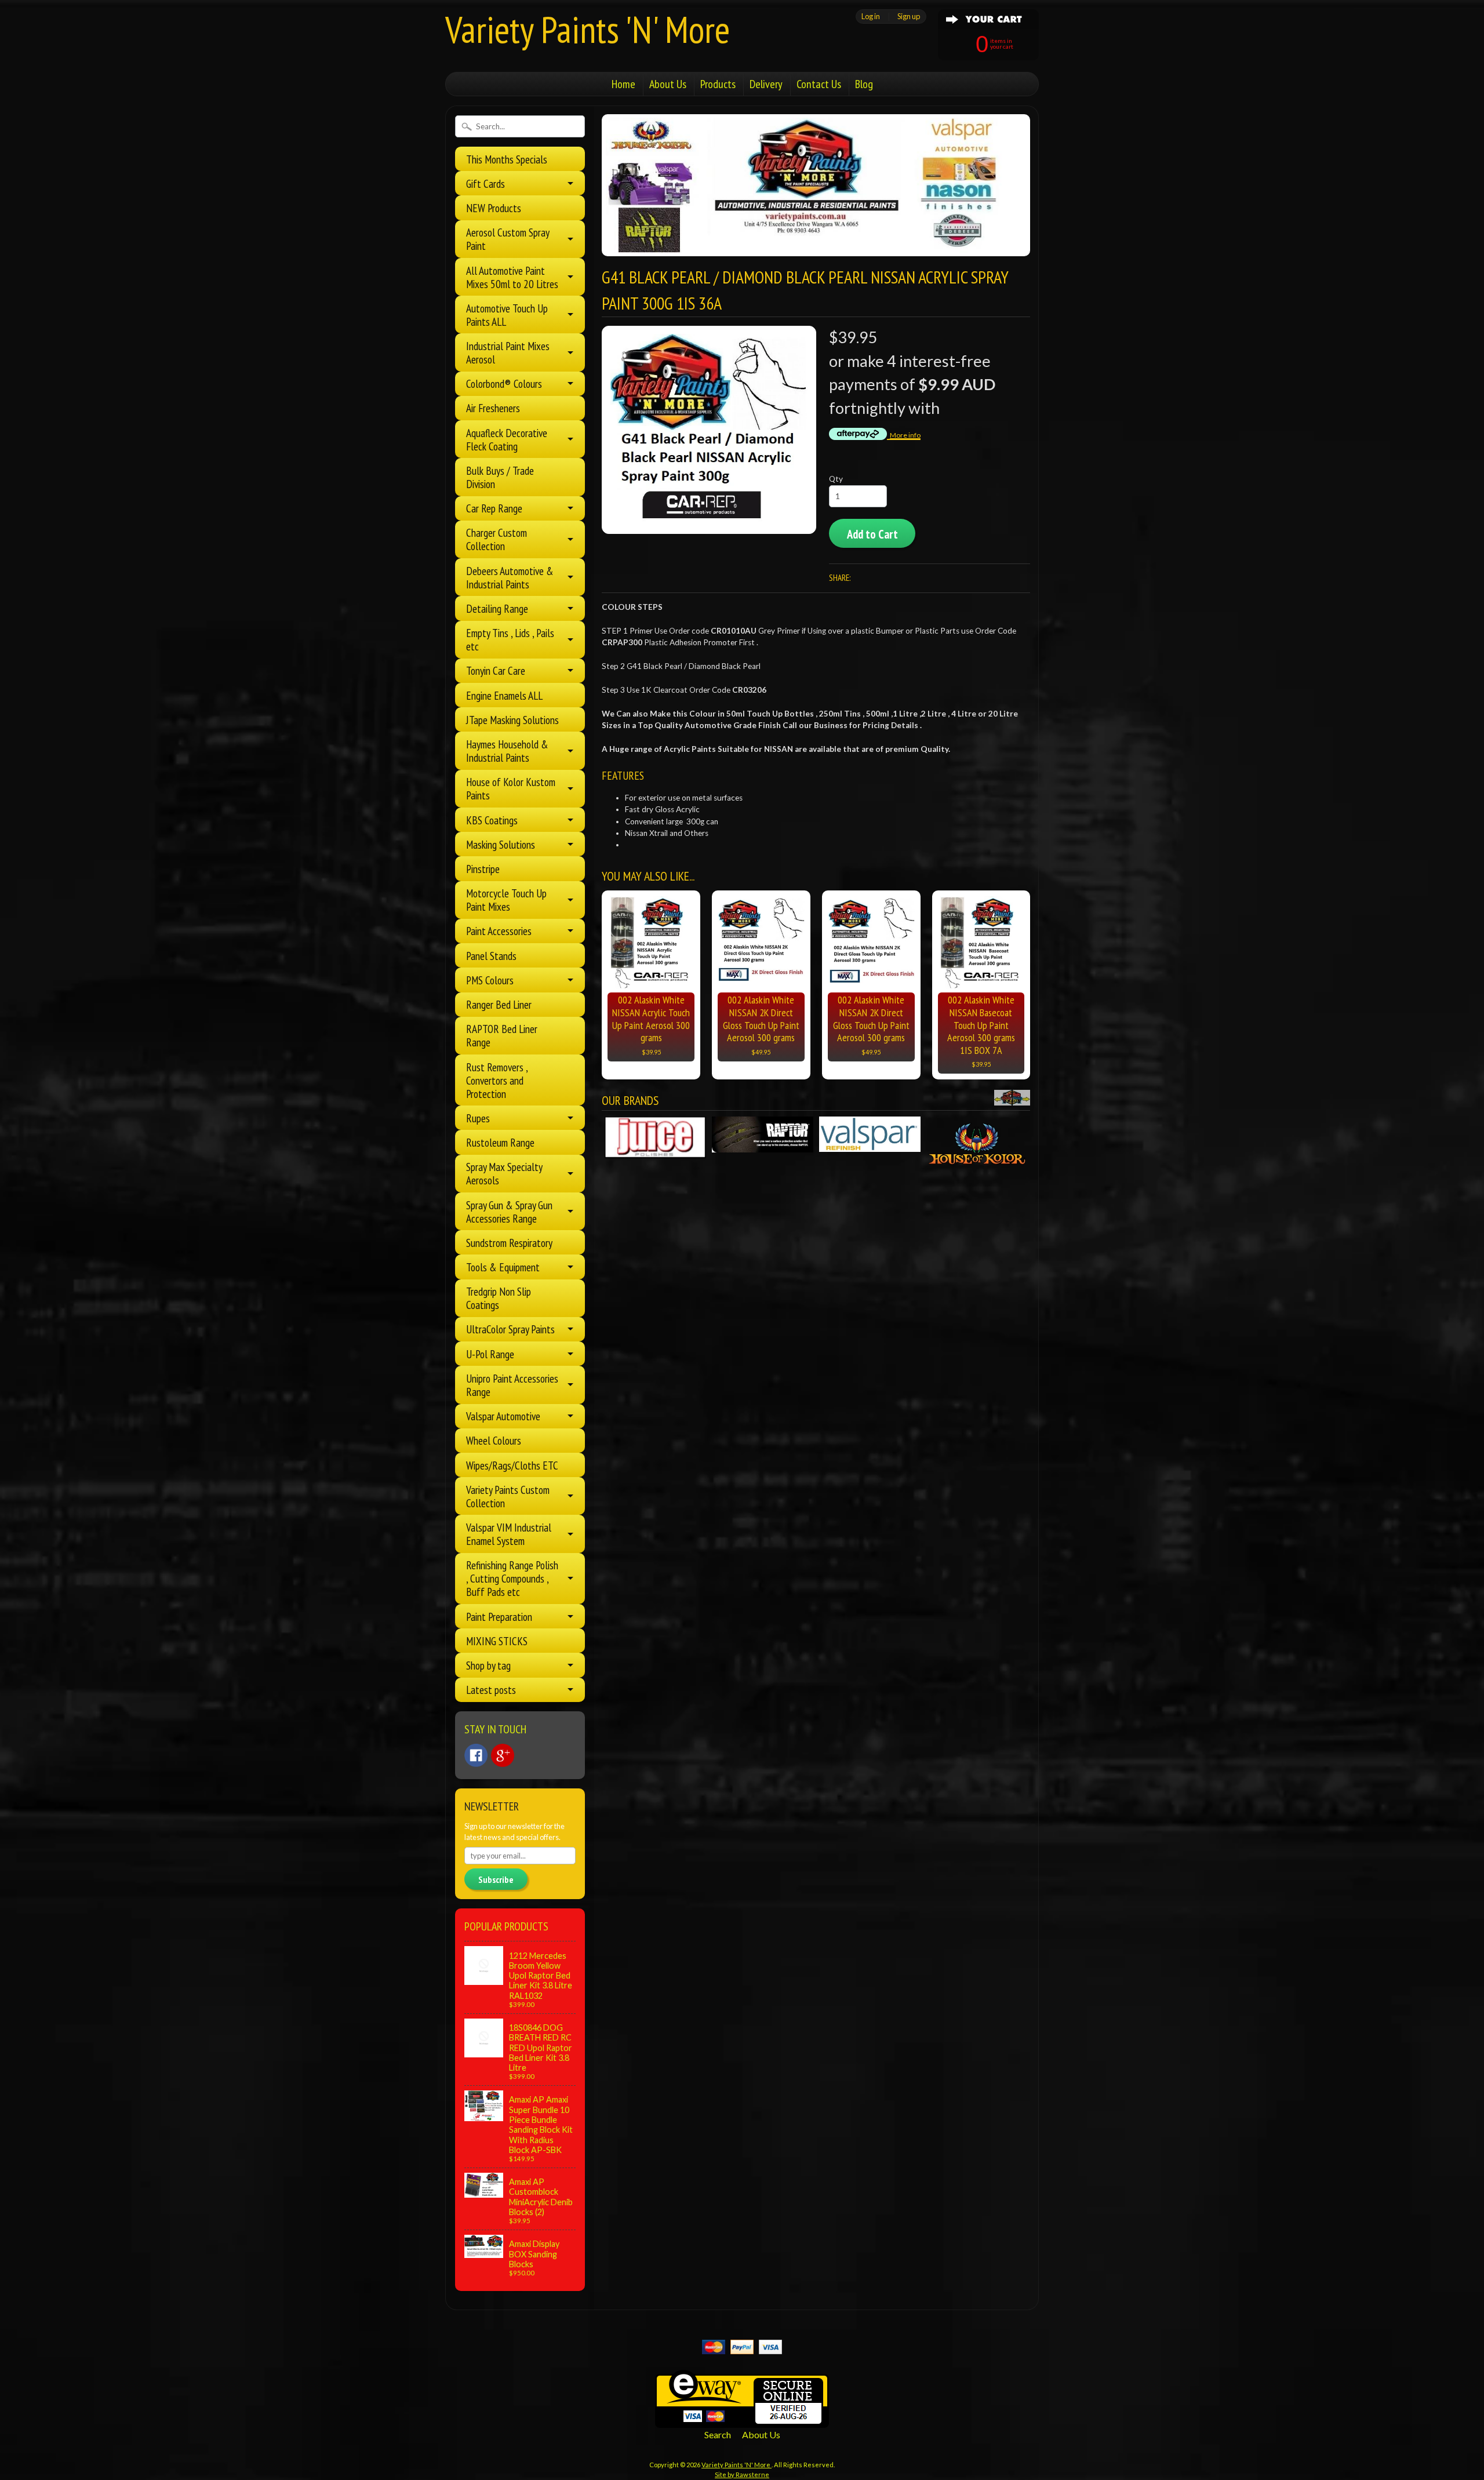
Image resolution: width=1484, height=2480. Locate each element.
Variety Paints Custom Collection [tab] (508, 1496)
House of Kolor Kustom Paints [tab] (511, 788)
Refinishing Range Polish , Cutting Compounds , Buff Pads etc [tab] (512, 1578)
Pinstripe (483, 869)
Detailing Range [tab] (497, 608)
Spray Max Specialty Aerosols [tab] (504, 1173)
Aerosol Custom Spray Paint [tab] (508, 239)
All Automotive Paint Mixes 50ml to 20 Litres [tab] (512, 277)
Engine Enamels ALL (504, 695)
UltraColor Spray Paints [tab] (510, 1329)
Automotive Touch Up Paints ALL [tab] (507, 315)
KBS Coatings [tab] (492, 820)
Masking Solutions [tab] (501, 844)
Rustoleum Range (500, 1142)
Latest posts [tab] (491, 1690)
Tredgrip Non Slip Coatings (499, 1298)
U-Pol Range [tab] (490, 1354)
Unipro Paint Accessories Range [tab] (512, 1385)
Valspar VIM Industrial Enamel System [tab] (509, 1534)
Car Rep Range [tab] (494, 508)
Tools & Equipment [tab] (503, 1267)
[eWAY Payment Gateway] (742, 2421)
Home (623, 84)
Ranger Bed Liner (499, 1004)
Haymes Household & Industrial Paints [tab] (507, 751)
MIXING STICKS (497, 1641)
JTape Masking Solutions (512, 720)
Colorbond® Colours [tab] (504, 383)
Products (718, 84)
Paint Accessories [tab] (499, 931)
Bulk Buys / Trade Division (500, 477)
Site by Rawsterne (742, 2474)
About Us (668, 84)
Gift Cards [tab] (485, 183)
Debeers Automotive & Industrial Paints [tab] (510, 577)
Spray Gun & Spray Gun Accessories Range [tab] (509, 1212)
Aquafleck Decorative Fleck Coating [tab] (507, 439)
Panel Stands (491, 956)
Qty (836, 479)
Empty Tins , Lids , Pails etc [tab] (510, 639)
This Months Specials (507, 159)
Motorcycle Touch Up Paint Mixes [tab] (506, 900)
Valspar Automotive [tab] (503, 1416)
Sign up (909, 16)
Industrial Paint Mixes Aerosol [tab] (508, 352)
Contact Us (819, 84)
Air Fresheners (493, 408)
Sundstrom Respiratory (509, 1243)
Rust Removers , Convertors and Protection (497, 1080)
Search (718, 2434)
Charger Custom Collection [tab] (497, 539)
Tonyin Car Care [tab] (496, 670)
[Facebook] (476, 1755)
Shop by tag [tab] (488, 1665)
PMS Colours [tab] (490, 980)
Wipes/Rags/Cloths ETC (512, 1465)
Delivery (766, 84)
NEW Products (494, 208)
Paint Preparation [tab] (499, 1617)
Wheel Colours (494, 1440)
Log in (871, 16)
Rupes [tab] (478, 1118)
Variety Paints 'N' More (588, 29)
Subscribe (496, 1879)
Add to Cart (872, 534)
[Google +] (503, 1755)
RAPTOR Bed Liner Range (502, 1035)
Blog (864, 84)
